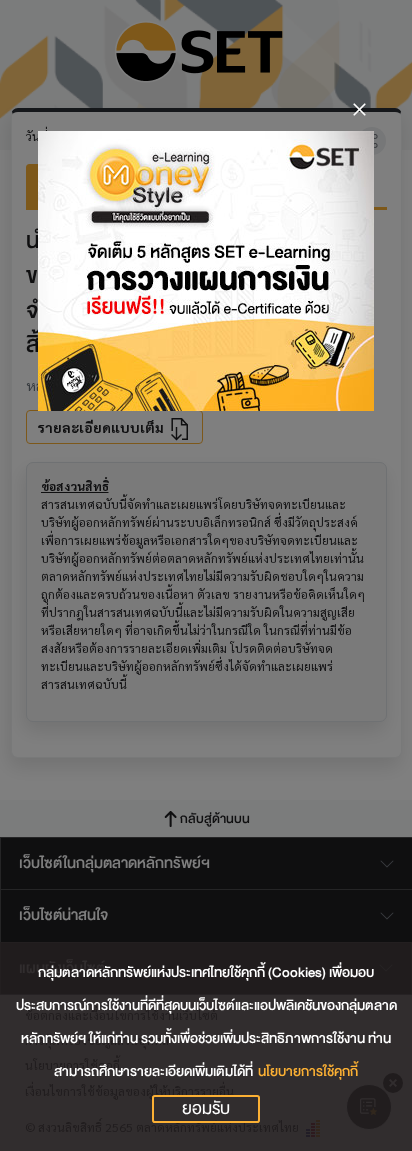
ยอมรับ (206, 1109)
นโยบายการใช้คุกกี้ (308, 1071)
